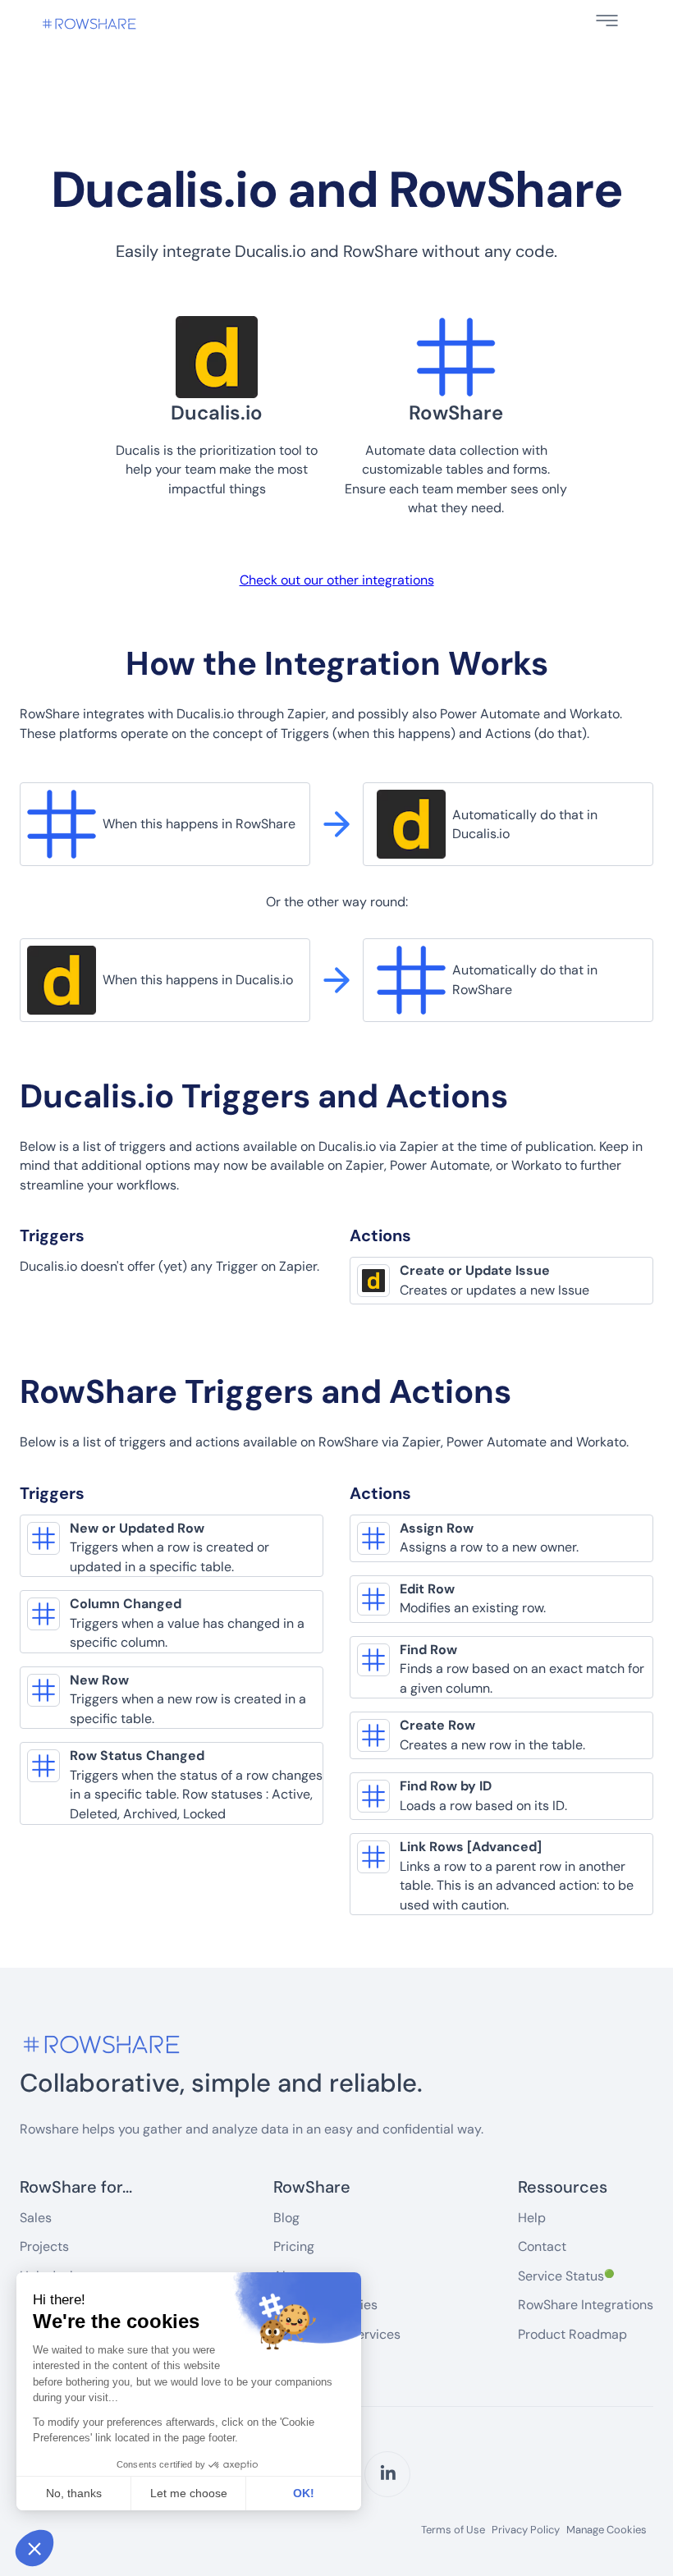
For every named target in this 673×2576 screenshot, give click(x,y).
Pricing (294, 2246)
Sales (36, 2218)
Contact (542, 2246)
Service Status (566, 2276)
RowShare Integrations (586, 2305)
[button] (607, 21)
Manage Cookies (607, 2530)
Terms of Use (453, 2530)
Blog (286, 2218)
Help (532, 2218)
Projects (44, 2246)
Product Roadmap (572, 2334)
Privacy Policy (526, 2530)
